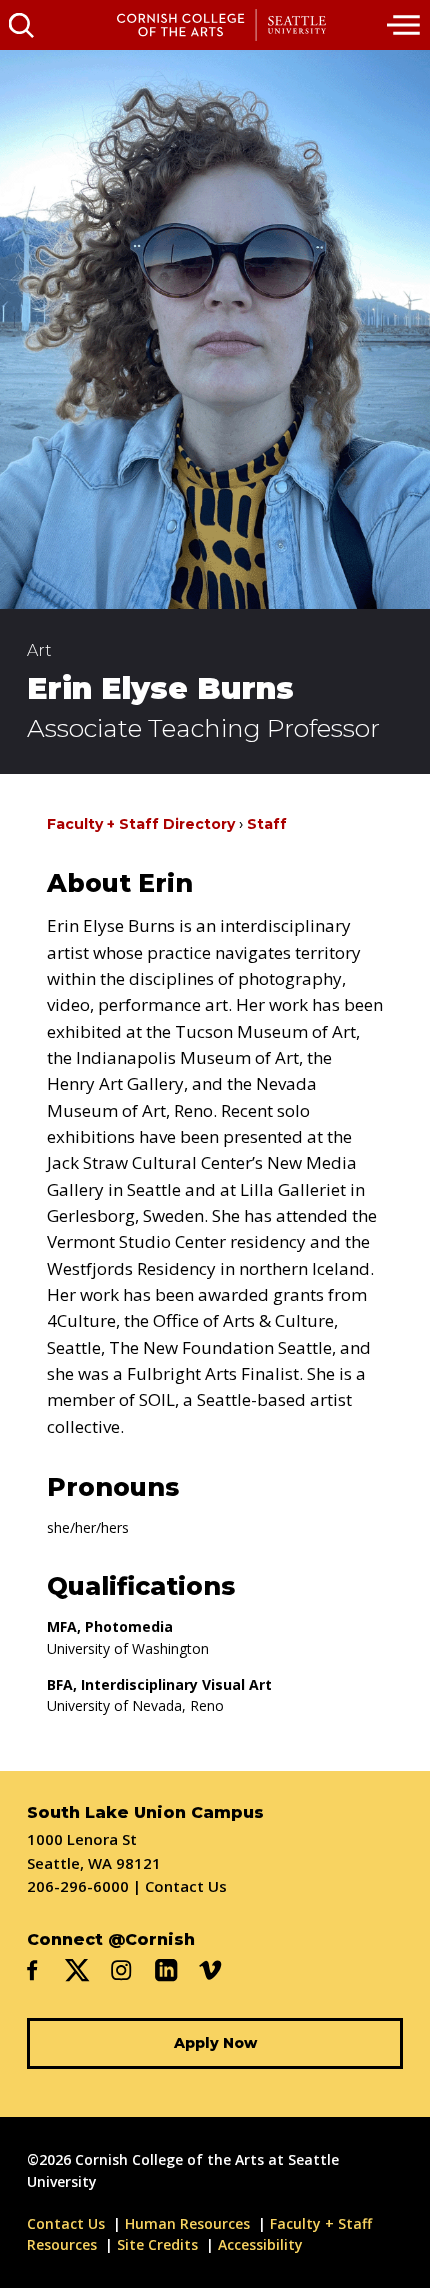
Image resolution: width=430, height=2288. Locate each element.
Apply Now (215, 2043)
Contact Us (186, 1886)
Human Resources (187, 2223)
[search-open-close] (21, 25)
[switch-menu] (405, 25)
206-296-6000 (78, 1886)
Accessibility (260, 2244)
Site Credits (157, 2244)
